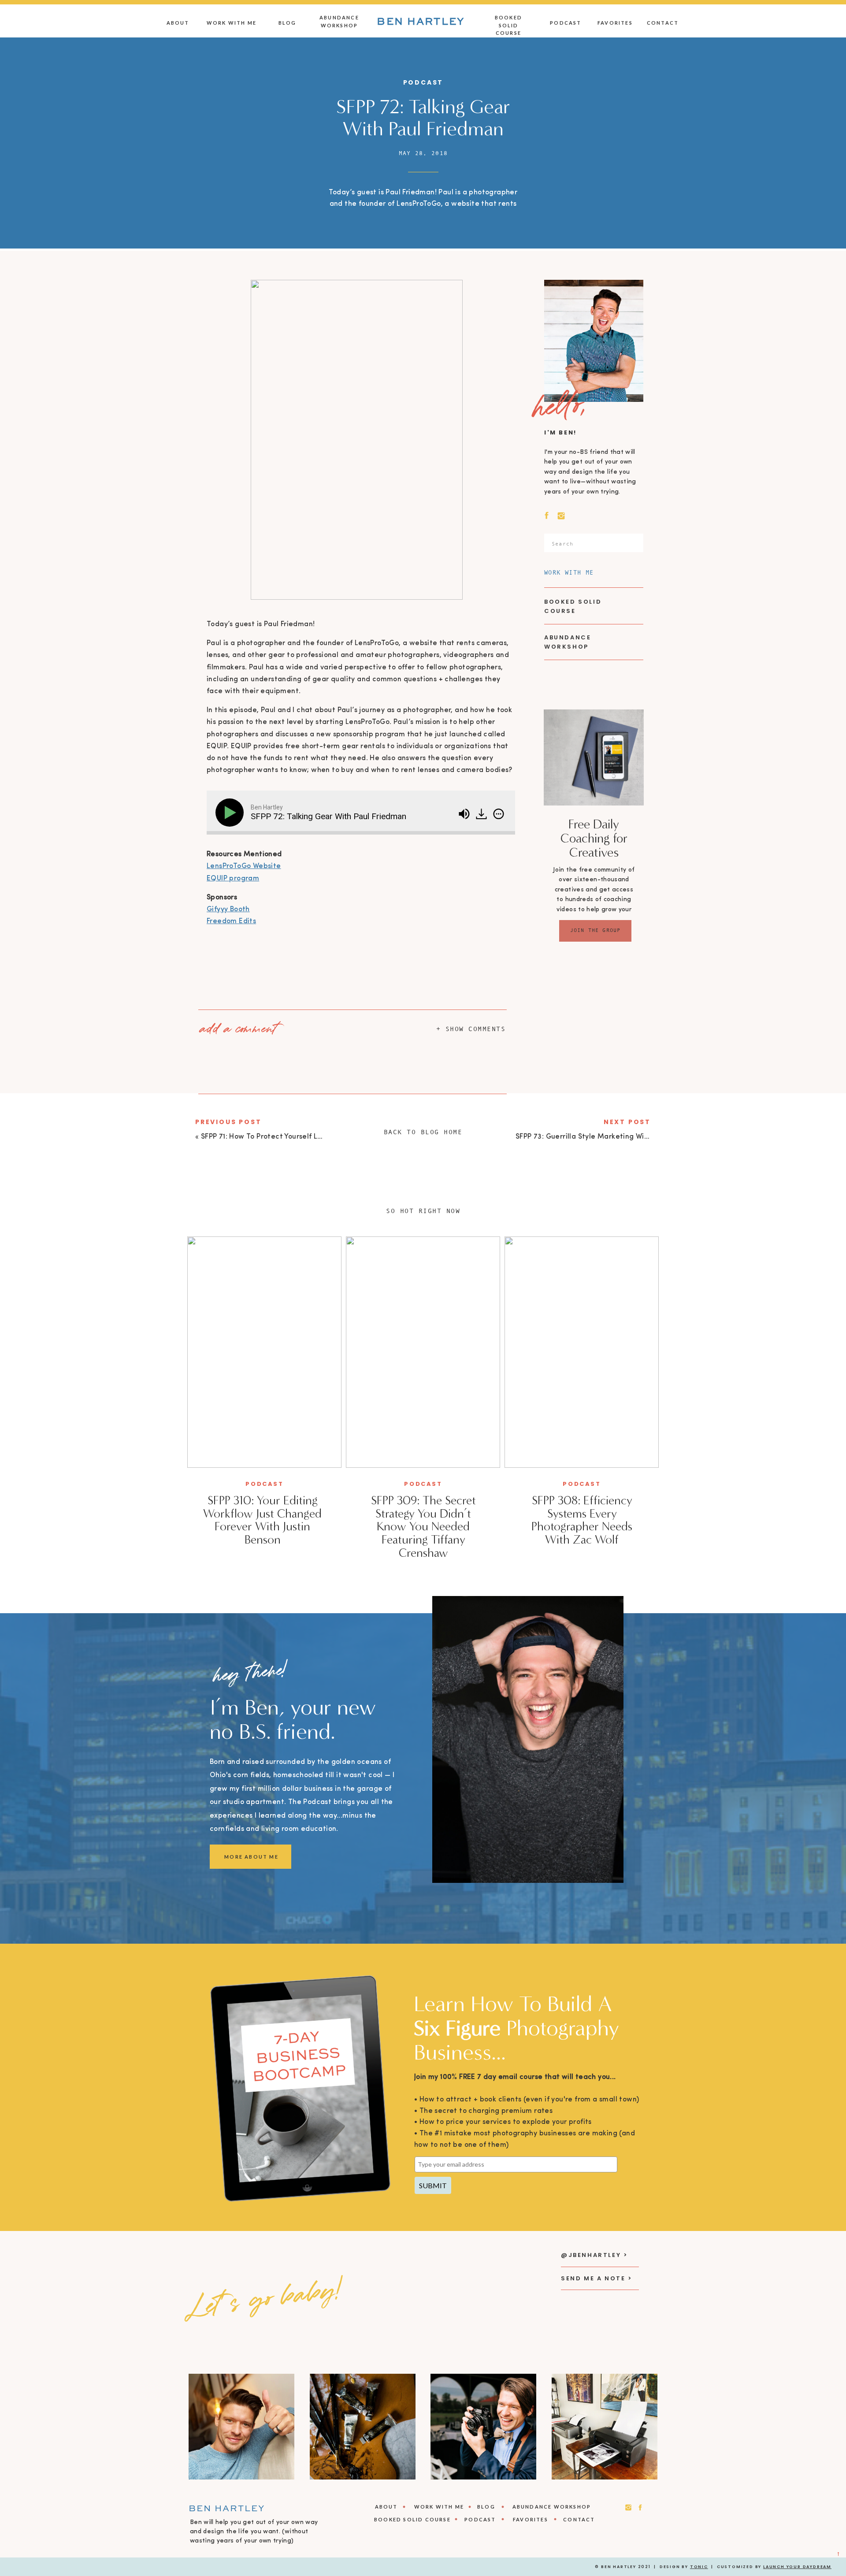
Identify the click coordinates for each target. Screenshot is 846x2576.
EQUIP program (233, 879)
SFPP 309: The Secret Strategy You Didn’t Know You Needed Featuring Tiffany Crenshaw (423, 1527)
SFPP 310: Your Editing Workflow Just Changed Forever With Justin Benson (262, 1520)
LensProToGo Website (244, 866)
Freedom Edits (231, 921)
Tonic (699, 2567)
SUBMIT (433, 2185)
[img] (499, 814)
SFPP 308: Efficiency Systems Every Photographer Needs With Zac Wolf (582, 1520)
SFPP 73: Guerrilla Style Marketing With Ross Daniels (606, 1137)
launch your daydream (797, 2567)
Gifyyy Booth (228, 909)
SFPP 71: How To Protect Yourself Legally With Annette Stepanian (313, 1137)
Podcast (423, 82)
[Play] (231, 813)
